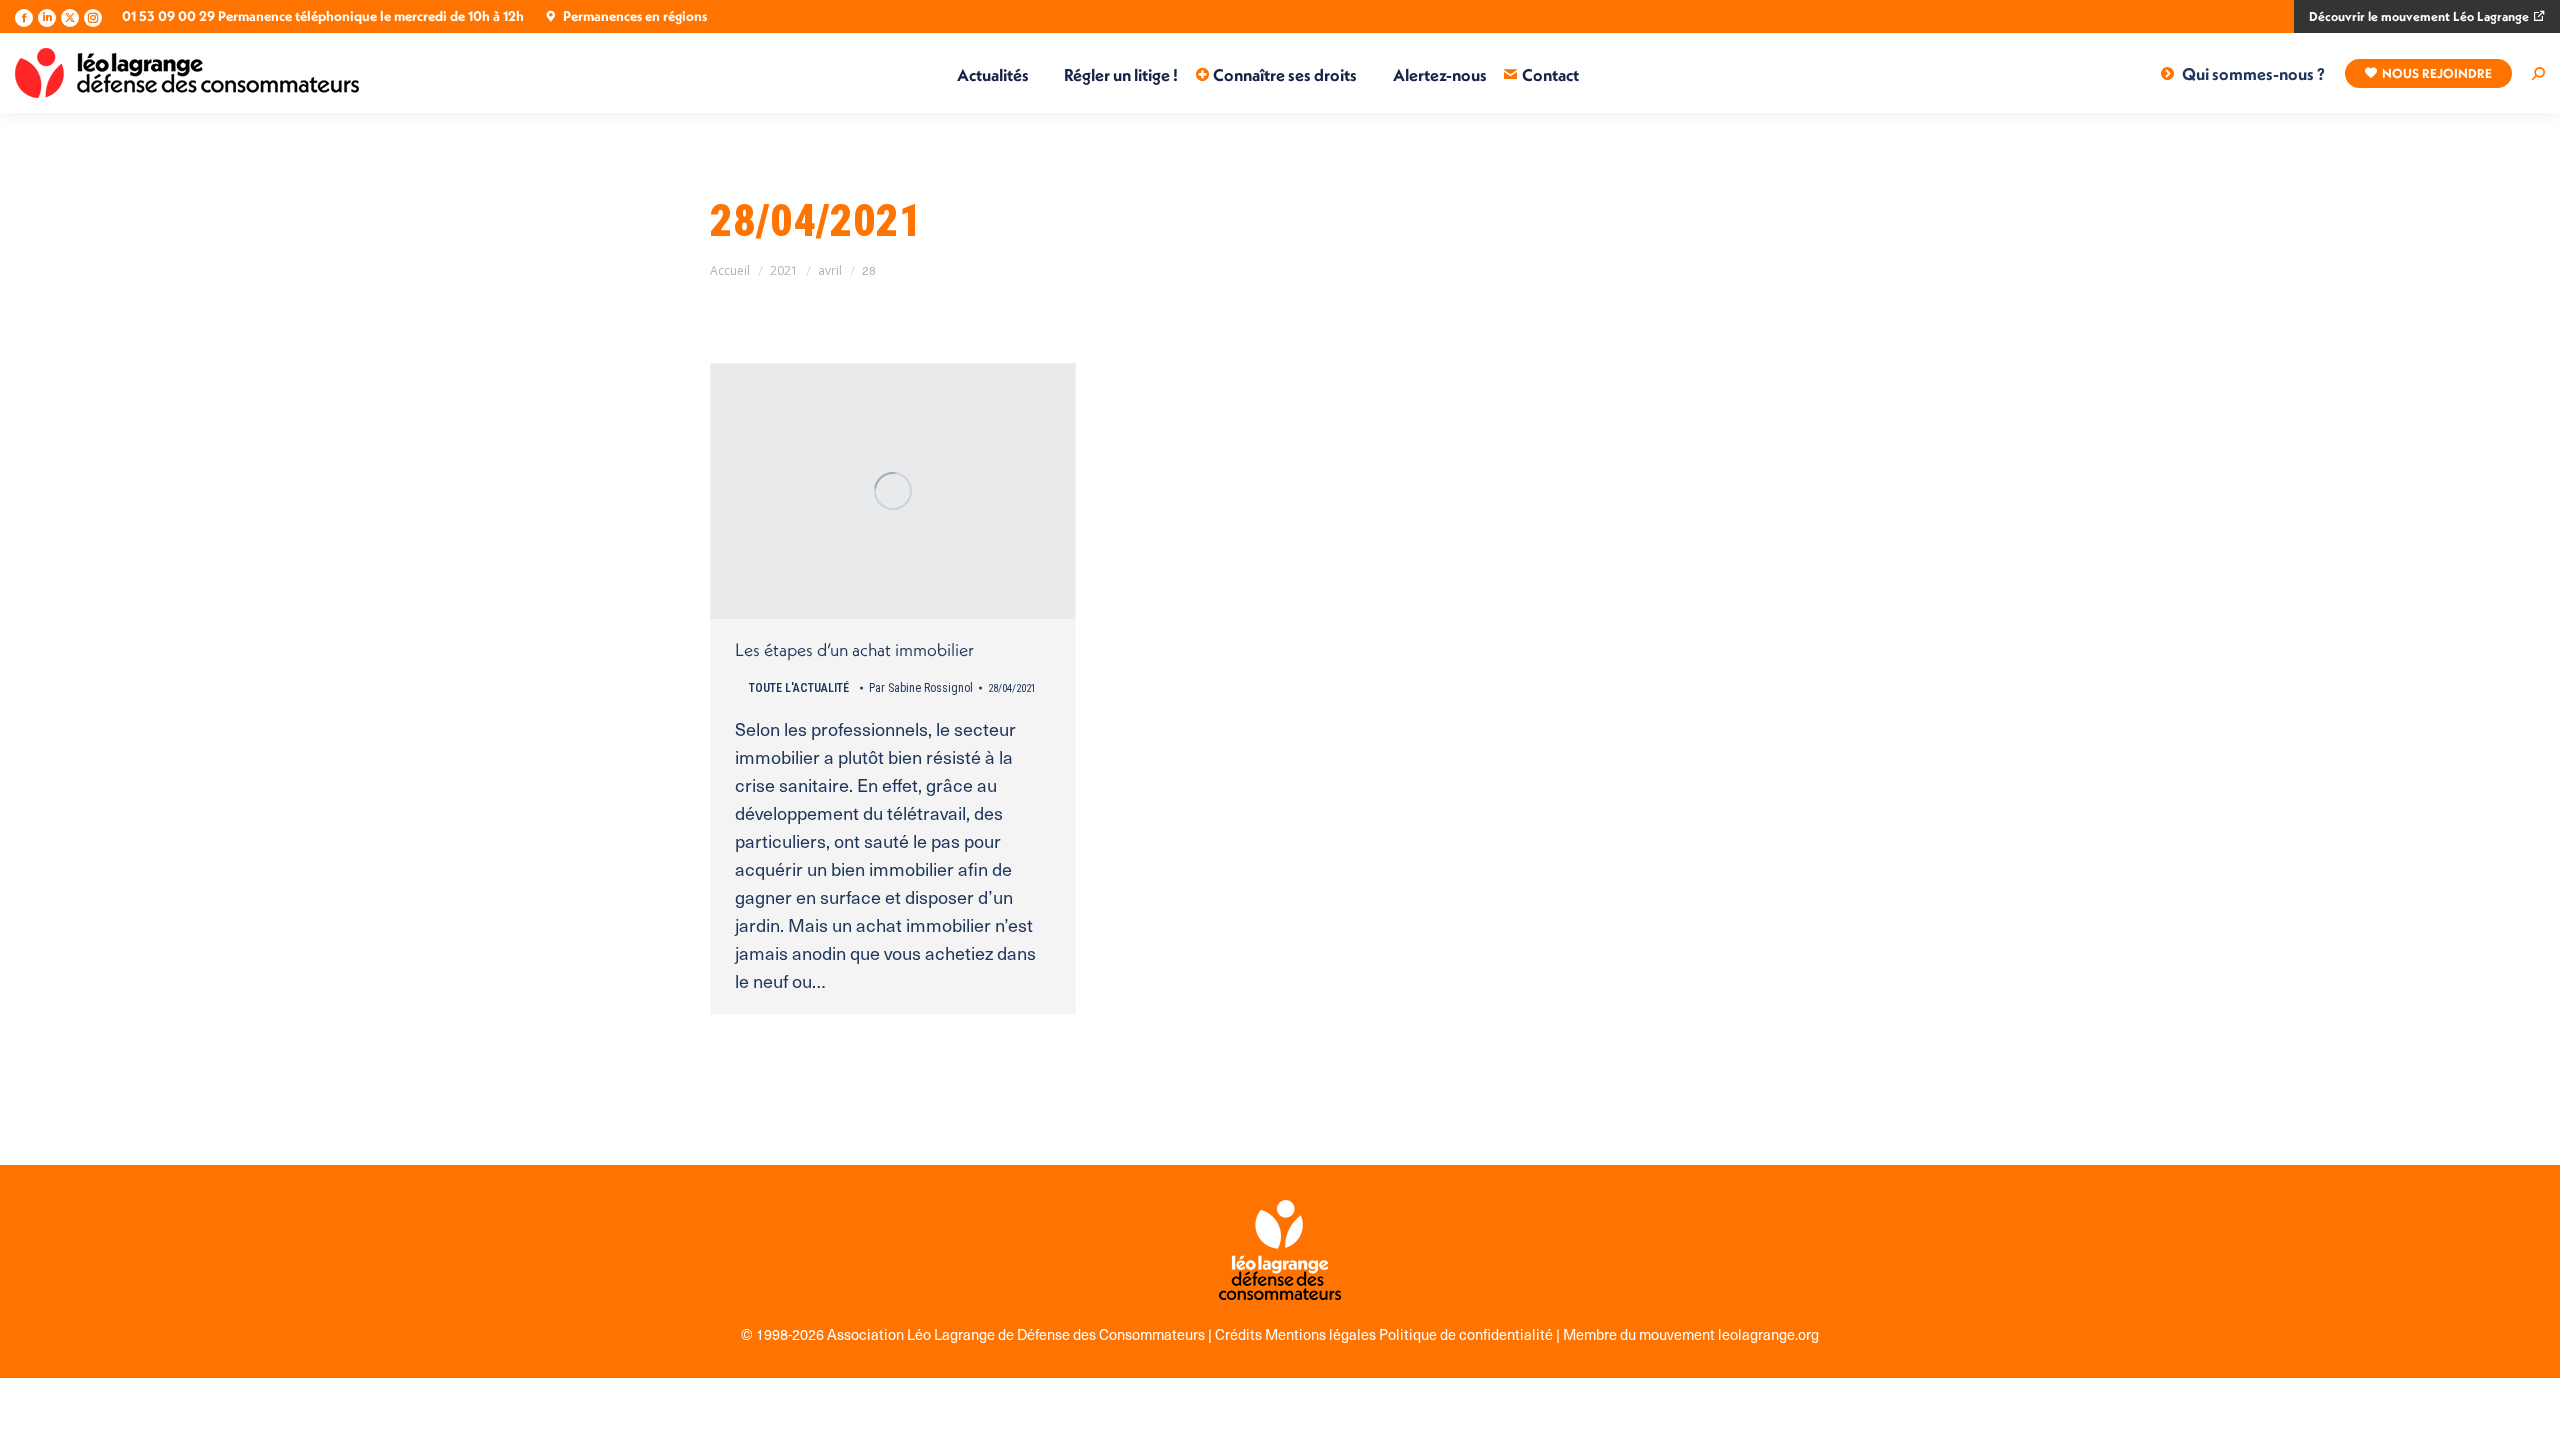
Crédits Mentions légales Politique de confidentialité (1385, 1334)
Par (921, 688)
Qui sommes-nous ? (2253, 73)
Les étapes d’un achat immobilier (854, 649)
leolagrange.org (1768, 1334)
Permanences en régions (635, 16)
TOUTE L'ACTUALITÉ (799, 688)
